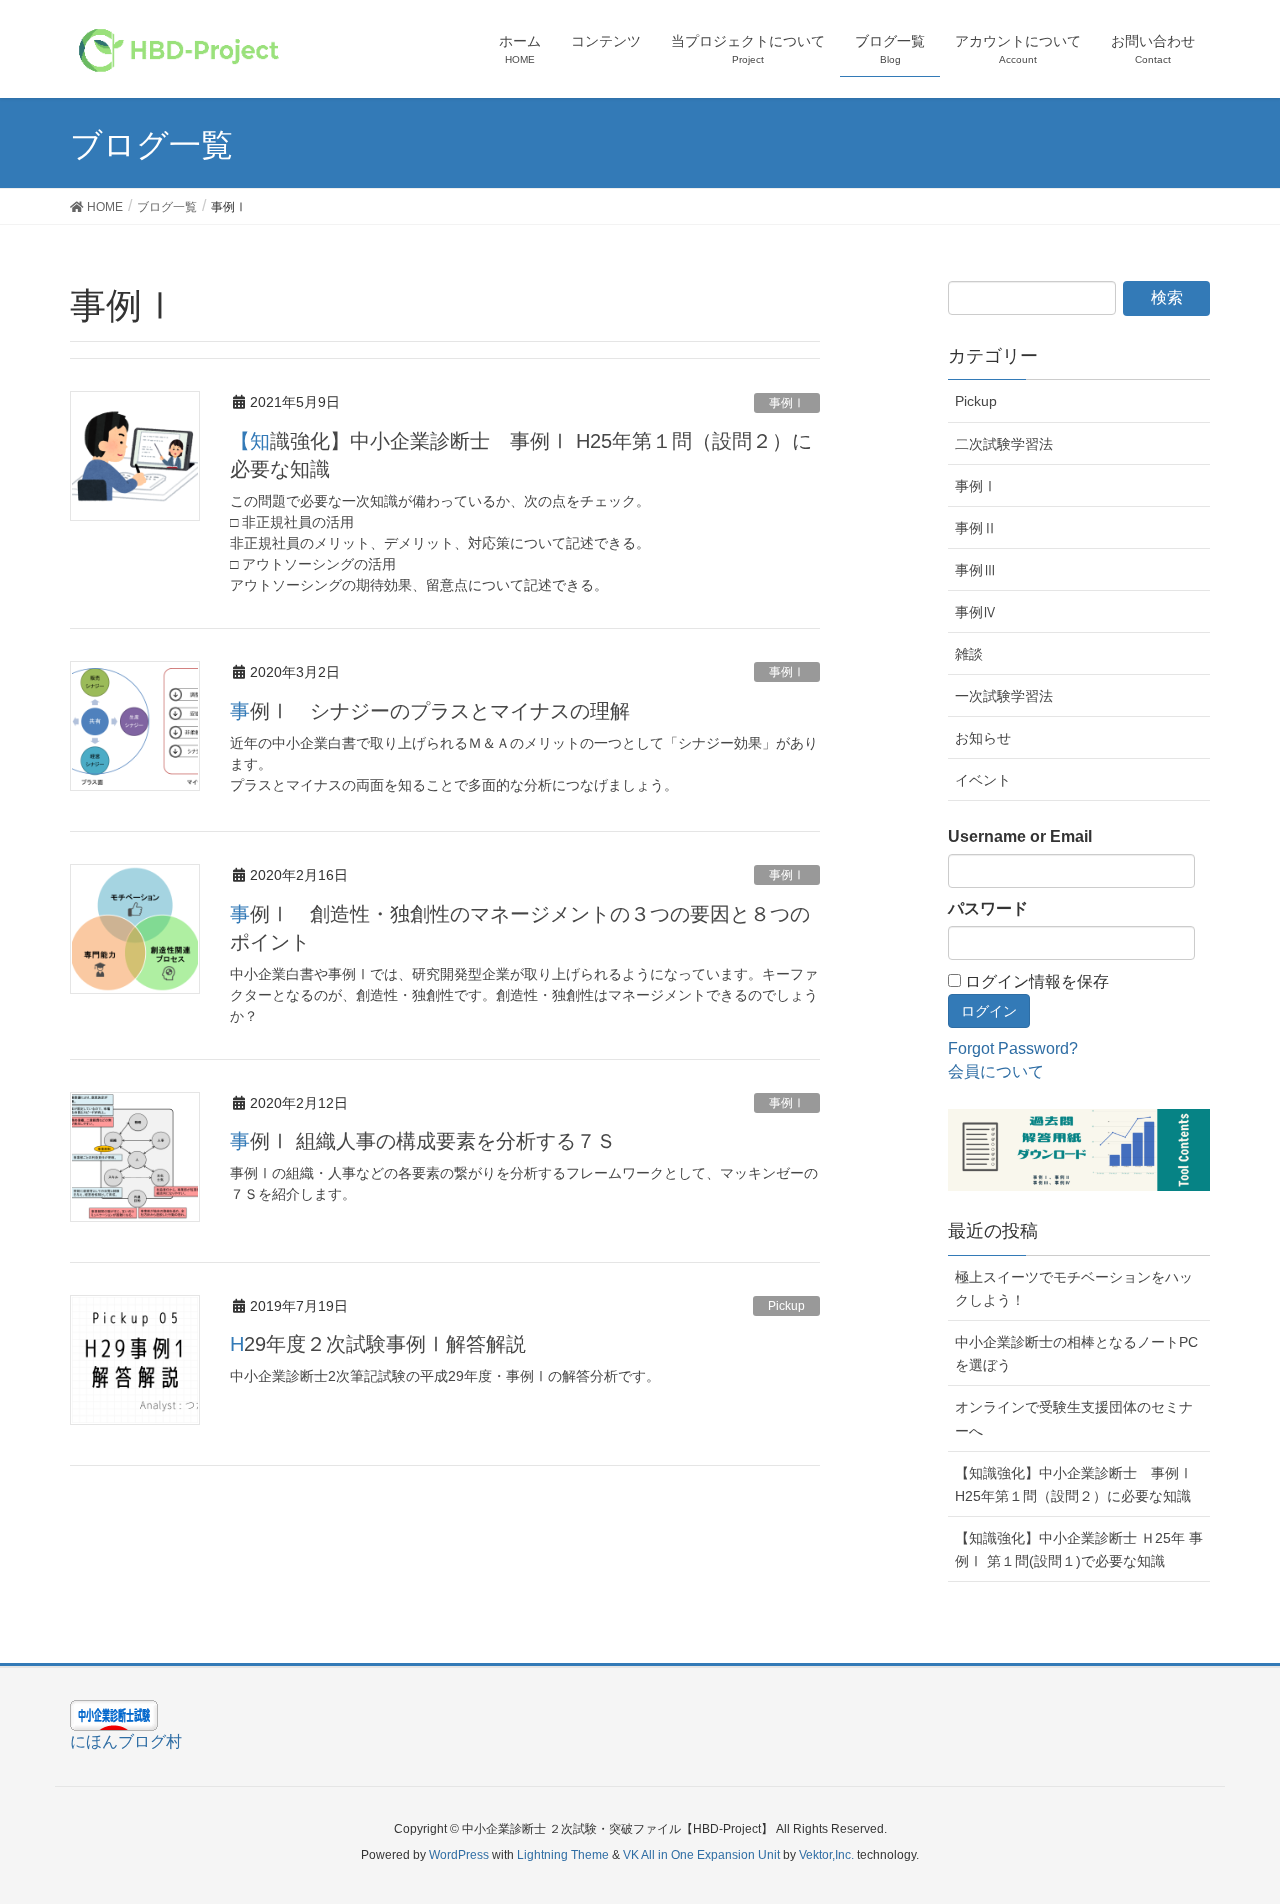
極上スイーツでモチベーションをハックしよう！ (1074, 1288)
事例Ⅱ (976, 528)
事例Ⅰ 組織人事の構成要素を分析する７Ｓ (423, 1141)
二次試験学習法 (1004, 444)
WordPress (459, 1855)
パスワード (988, 908)
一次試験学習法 (1004, 696)
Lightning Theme (563, 1855)
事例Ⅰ (787, 403)
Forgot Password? (1013, 1048)
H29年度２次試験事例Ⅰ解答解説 (378, 1344)
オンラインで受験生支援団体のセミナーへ (1074, 1418)
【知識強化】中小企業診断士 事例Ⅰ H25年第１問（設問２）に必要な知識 (1074, 1484)
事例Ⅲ (976, 570)
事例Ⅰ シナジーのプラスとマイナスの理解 (430, 711)
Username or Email (1020, 836)
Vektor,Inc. (826, 1855)
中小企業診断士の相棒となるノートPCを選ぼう (1076, 1353)
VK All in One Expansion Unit (701, 1855)
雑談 (969, 654)
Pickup (786, 1306)
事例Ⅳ (976, 612)
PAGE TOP (1253, 1820)
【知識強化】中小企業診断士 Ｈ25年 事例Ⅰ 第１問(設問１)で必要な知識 (1079, 1549)
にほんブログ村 (126, 1741)
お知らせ (983, 738)
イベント (983, 780)
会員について (996, 1071)
